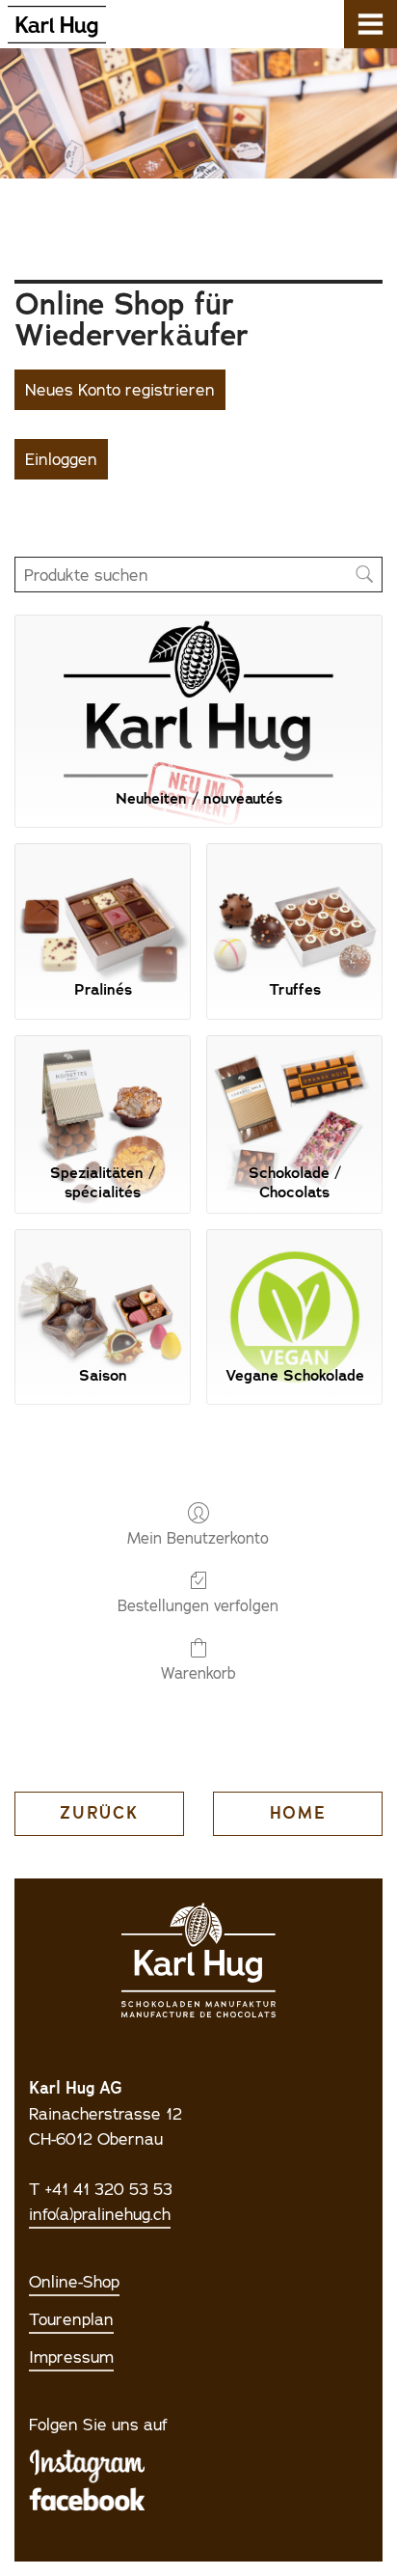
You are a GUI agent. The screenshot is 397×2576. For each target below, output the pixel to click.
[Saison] (103, 1289)
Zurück (99, 1813)
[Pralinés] (103, 904)
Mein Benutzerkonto (198, 1538)
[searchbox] (198, 575)
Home (298, 1813)
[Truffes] (294, 904)
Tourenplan (71, 2319)
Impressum (71, 2357)
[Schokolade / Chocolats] (294, 1096)
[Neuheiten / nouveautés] (198, 693)
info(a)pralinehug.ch (100, 2214)
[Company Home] (53, 24)
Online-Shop (74, 2282)
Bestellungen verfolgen (198, 1605)
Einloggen (61, 459)
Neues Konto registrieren (120, 390)
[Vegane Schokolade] (294, 1289)
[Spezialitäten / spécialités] (103, 1096)
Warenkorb (198, 1673)
